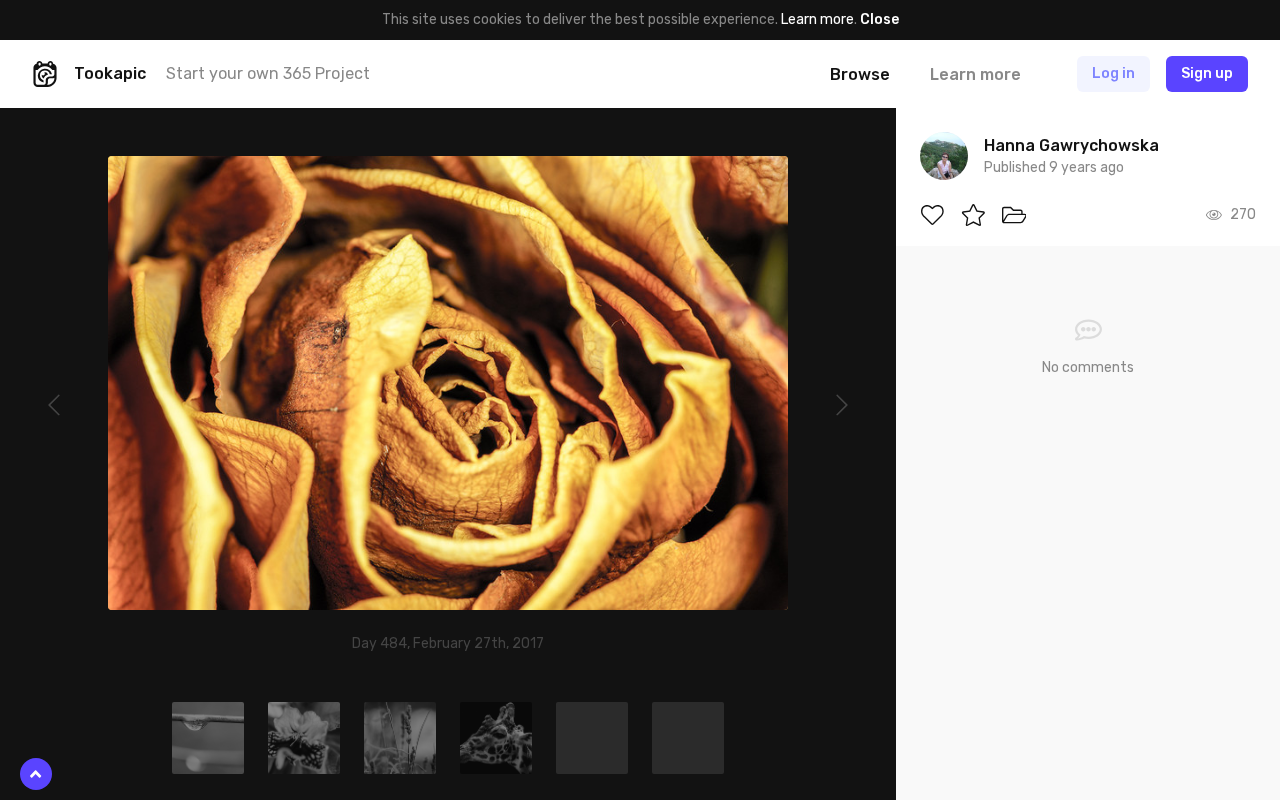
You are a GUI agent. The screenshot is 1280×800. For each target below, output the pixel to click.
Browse (860, 74)
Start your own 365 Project (268, 73)
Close (879, 19)
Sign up (1207, 73)
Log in (1113, 73)
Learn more (817, 19)
